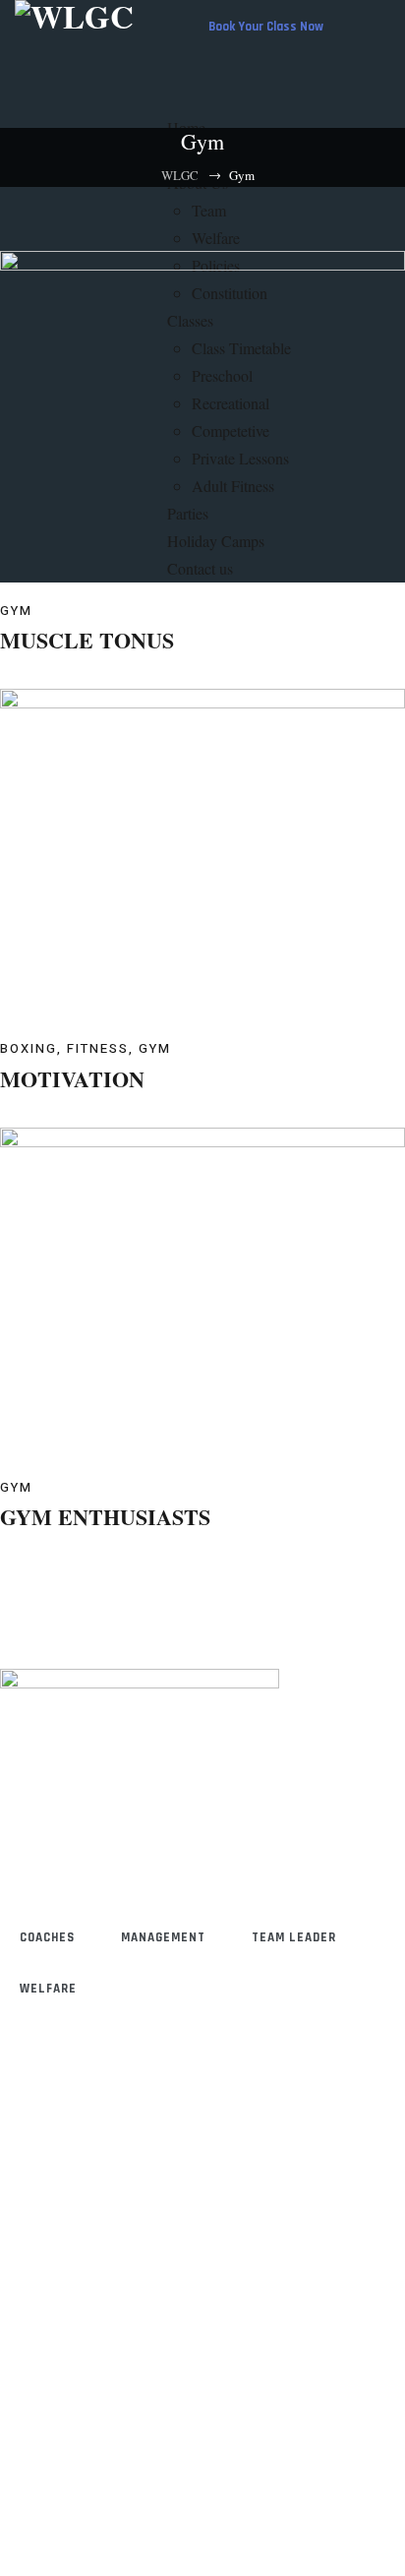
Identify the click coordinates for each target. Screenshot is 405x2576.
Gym (16, 611)
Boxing (29, 1048)
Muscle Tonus (87, 640)
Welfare (48, 1989)
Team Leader (294, 1937)
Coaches (47, 1937)
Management (163, 1937)
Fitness (98, 1048)
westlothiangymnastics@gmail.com (110, 2260)
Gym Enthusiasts (105, 1517)
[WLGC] (74, 16)
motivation (72, 1079)
